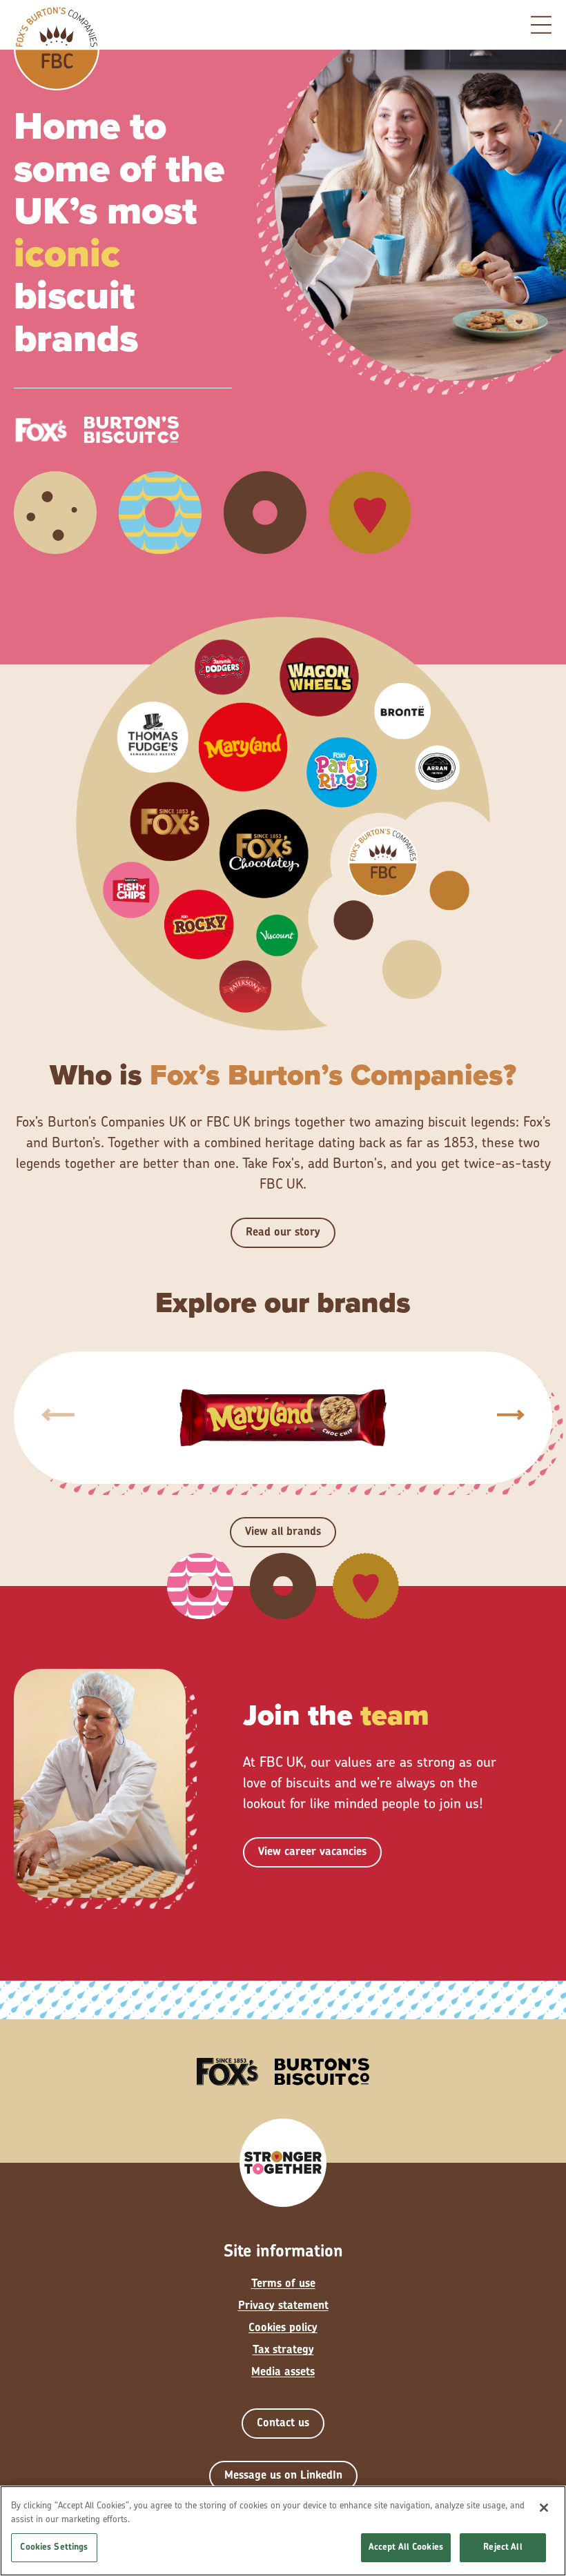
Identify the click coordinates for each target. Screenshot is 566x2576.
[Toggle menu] (541, 25)
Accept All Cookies (406, 2547)
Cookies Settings (54, 2547)
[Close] (544, 2508)
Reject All (502, 2547)
